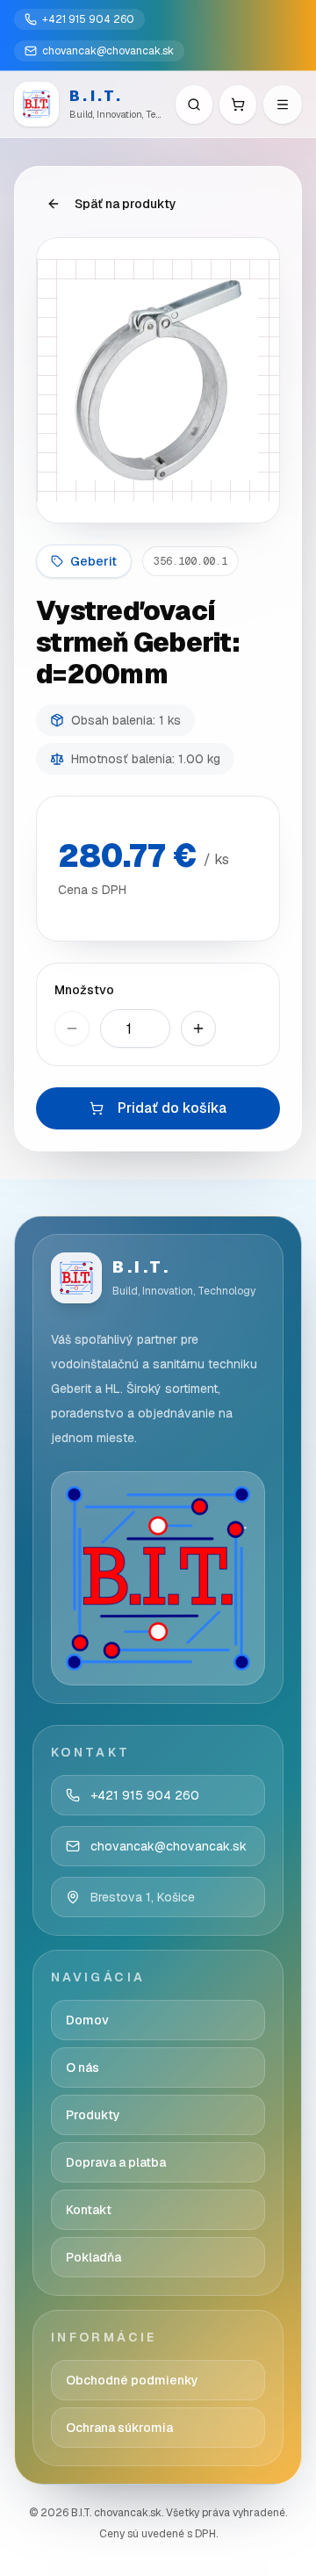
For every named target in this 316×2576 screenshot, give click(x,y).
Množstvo (84, 990)
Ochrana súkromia (119, 2428)
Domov (87, 2020)
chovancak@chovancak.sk (108, 51)
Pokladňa (93, 2257)
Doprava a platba (116, 2162)
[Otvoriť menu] (283, 105)
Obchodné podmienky (132, 2380)
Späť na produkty (126, 204)
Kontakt (89, 2210)
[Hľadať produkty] (194, 105)
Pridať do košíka (172, 1108)
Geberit (93, 561)
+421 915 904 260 (88, 19)
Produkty (93, 2115)
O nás (83, 2067)
